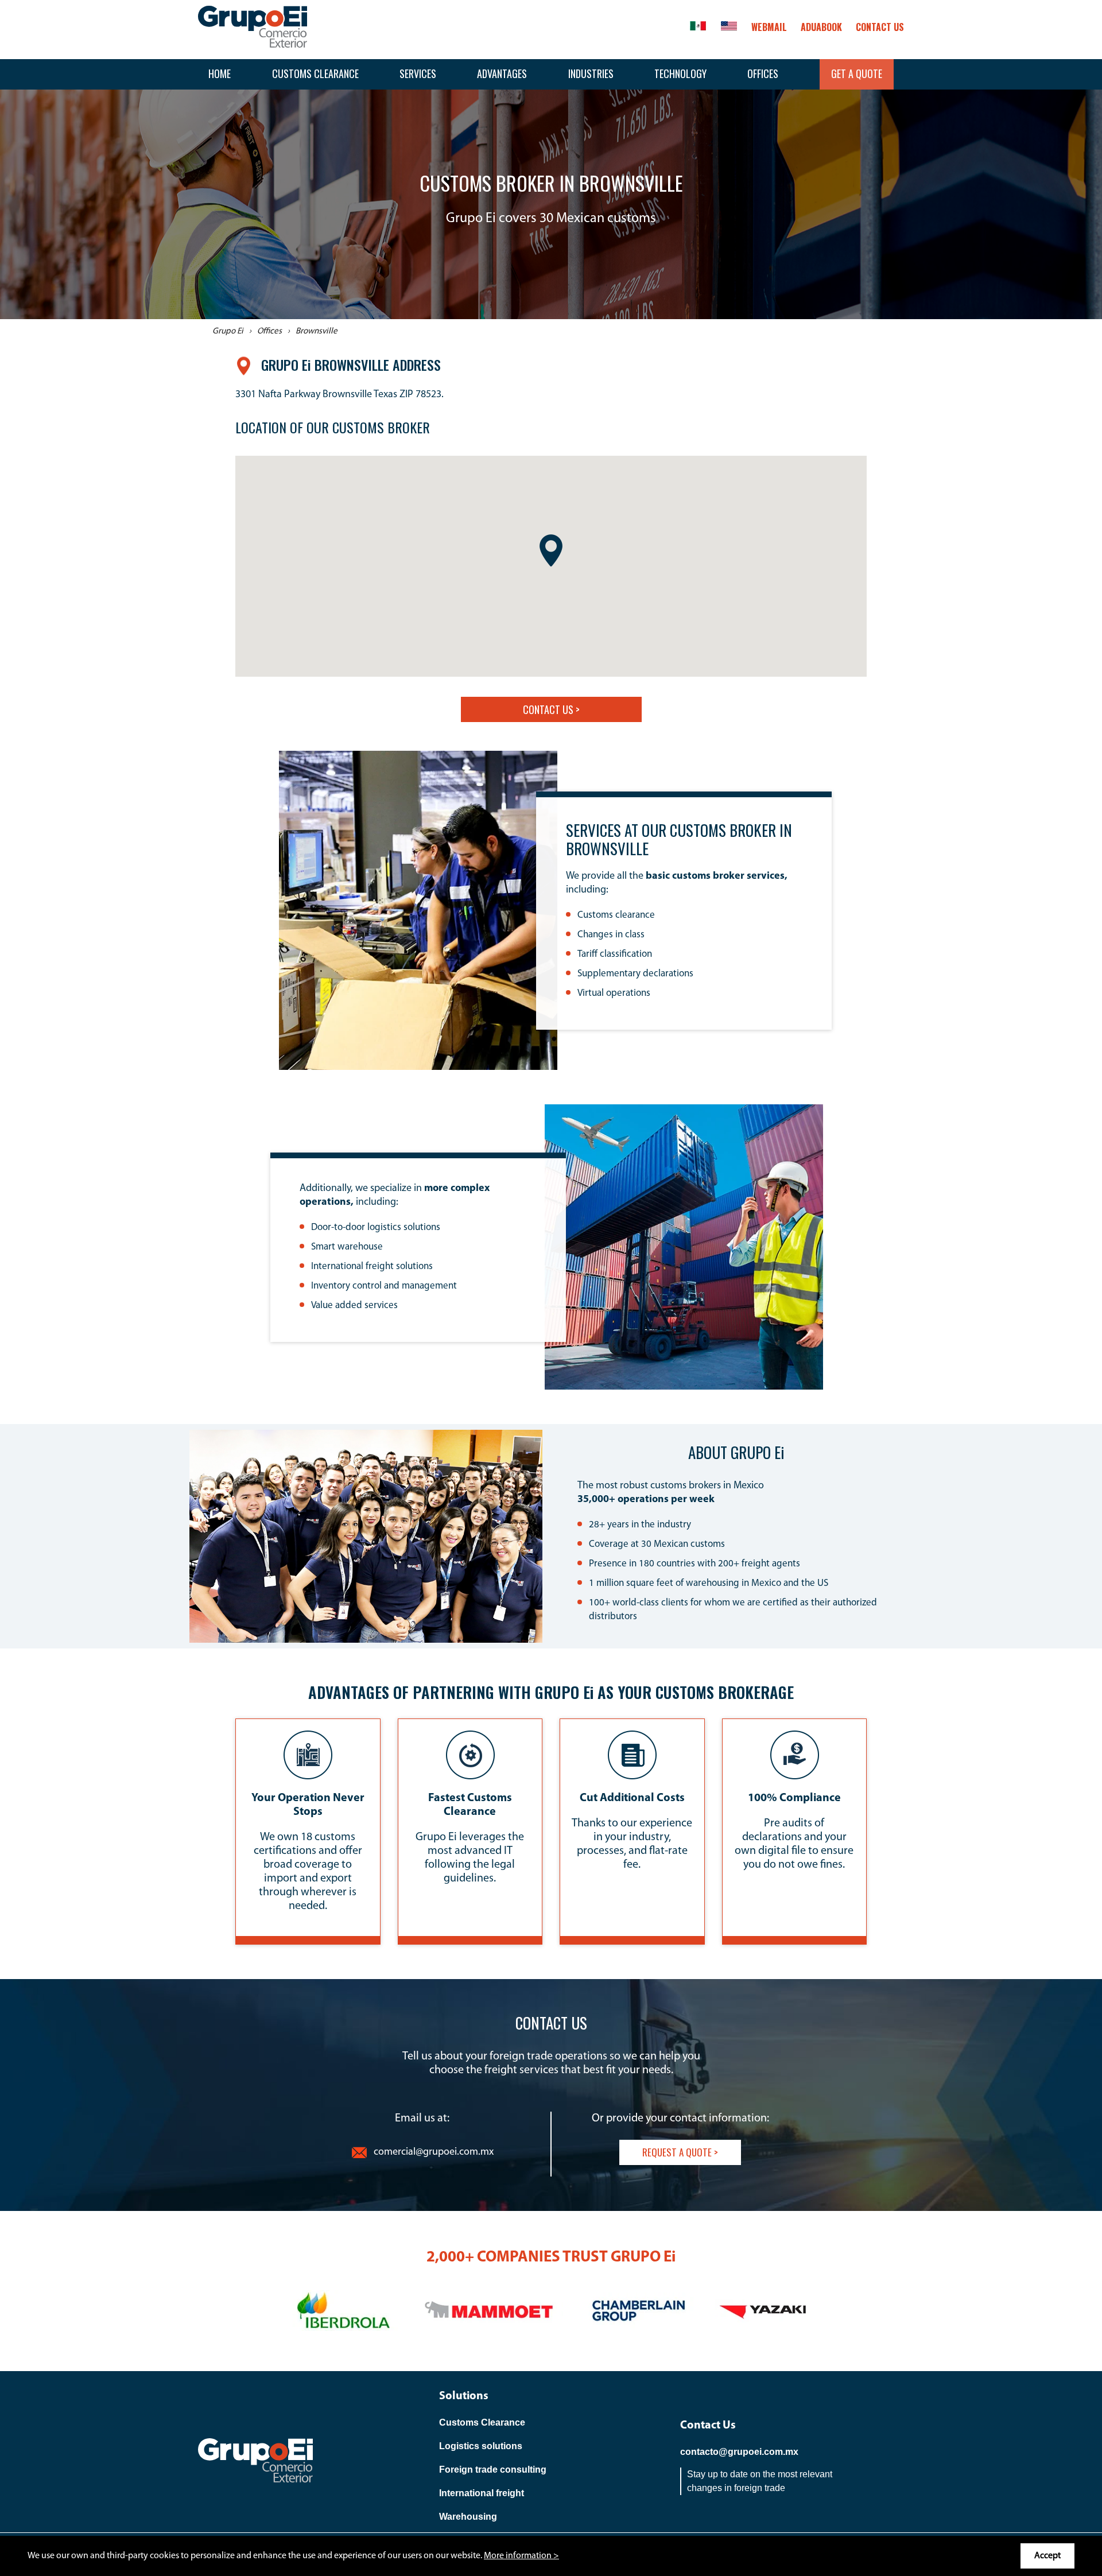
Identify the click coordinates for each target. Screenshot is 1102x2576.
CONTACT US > (551, 709)
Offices (763, 73)
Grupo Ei (228, 331)
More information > (521, 2556)
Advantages (502, 73)
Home (220, 73)
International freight (482, 2493)
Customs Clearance (315, 73)
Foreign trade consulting (493, 2470)
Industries (591, 73)
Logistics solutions (481, 2446)
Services (418, 73)
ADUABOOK (821, 27)
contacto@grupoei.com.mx (739, 2452)
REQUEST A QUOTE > (680, 2152)
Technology (680, 73)
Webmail (769, 27)
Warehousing (468, 2517)
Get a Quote (857, 73)
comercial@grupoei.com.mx (434, 2152)
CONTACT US (880, 27)
